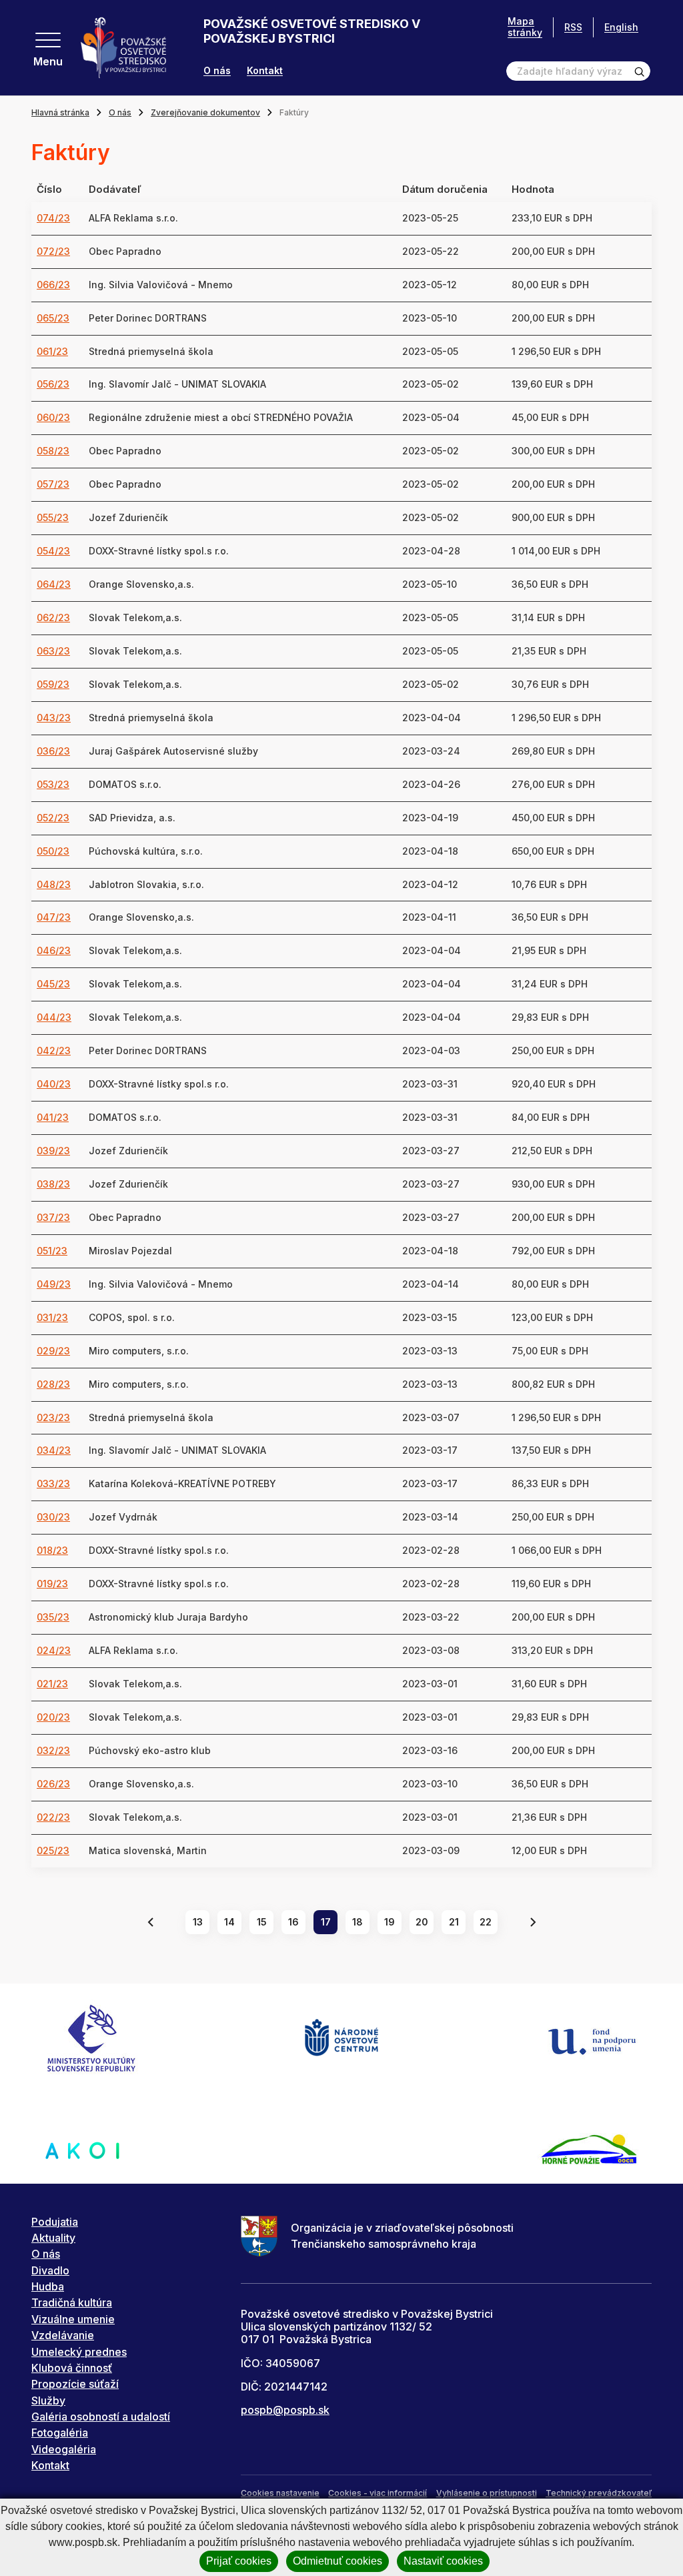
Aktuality (53, 2238)
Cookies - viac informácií (378, 2493)
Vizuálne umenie (73, 2319)
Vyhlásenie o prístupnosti (487, 2493)
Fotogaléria (60, 2433)
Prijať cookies (239, 2561)
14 (229, 1922)
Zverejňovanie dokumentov (205, 112)
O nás (217, 71)
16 (293, 1922)
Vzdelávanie (63, 2335)
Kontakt (265, 71)
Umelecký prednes (79, 2352)
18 (358, 1922)
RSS (573, 27)
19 (390, 1922)
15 (262, 1922)
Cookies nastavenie (280, 2493)
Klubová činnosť (72, 2368)
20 (422, 1922)
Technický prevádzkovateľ (599, 2493)
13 (198, 1922)
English (621, 27)
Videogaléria (64, 2449)
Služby (48, 2401)
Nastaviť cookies (443, 2561)
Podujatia (55, 2222)
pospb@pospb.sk (285, 2410)
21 (454, 1922)
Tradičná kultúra (72, 2302)
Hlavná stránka (60, 112)
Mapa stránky (525, 27)
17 (326, 1922)
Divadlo (50, 2270)
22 (486, 1922)
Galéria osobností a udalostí (101, 2417)
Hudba (48, 2286)
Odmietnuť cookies (337, 2561)
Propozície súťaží (75, 2384)
